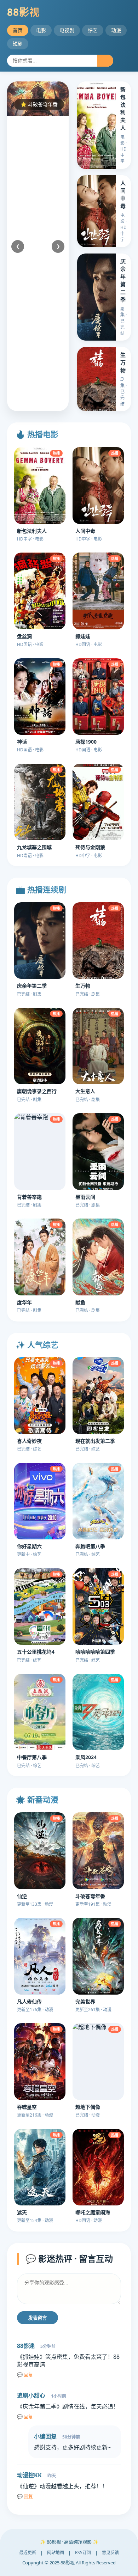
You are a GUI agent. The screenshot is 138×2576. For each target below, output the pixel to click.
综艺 (93, 30)
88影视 (23, 12)
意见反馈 (110, 2553)
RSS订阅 (83, 2553)
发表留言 (38, 2318)
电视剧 (67, 30)
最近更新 (28, 2553)
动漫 (116, 30)
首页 (18, 30)
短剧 (18, 44)
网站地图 (56, 2553)
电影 (41, 30)
